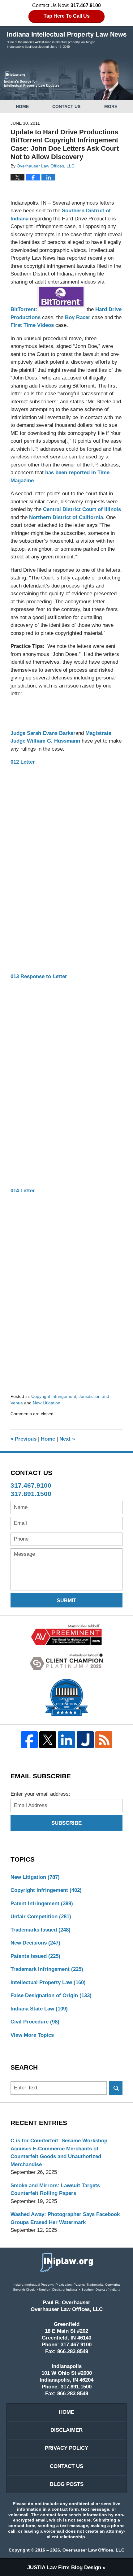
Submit (66, 1600)
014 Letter (23, 1191)
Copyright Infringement (54, 1396)
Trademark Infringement (47, 1969)
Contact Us (66, 106)
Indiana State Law (39, 2009)
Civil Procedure (35, 2022)
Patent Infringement (42, 1904)
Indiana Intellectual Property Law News (67, 40)
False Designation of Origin (51, 1995)
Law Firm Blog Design (64, 2567)
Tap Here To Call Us (67, 16)
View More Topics (32, 2035)
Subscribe (66, 1823)
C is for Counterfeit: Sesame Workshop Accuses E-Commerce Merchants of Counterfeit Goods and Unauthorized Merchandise (59, 2153)
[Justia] (85, 1740)
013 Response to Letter (39, 976)
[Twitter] (48, 1740)
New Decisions (35, 1943)
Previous (24, 1439)
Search (116, 2088)
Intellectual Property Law (48, 1982)
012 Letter (23, 762)
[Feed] (104, 1740)
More (111, 106)
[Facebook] (29, 1740)
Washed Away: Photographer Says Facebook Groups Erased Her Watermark (65, 2218)
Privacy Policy (66, 2448)
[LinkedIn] (66, 1740)
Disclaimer (66, 2430)
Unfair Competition (41, 1917)
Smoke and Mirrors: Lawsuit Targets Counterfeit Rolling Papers (55, 2190)
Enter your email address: (40, 1794)
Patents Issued (35, 1956)
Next (67, 1439)
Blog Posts (67, 2484)
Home (22, 106)
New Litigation (47, 1403)
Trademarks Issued (41, 1930)
